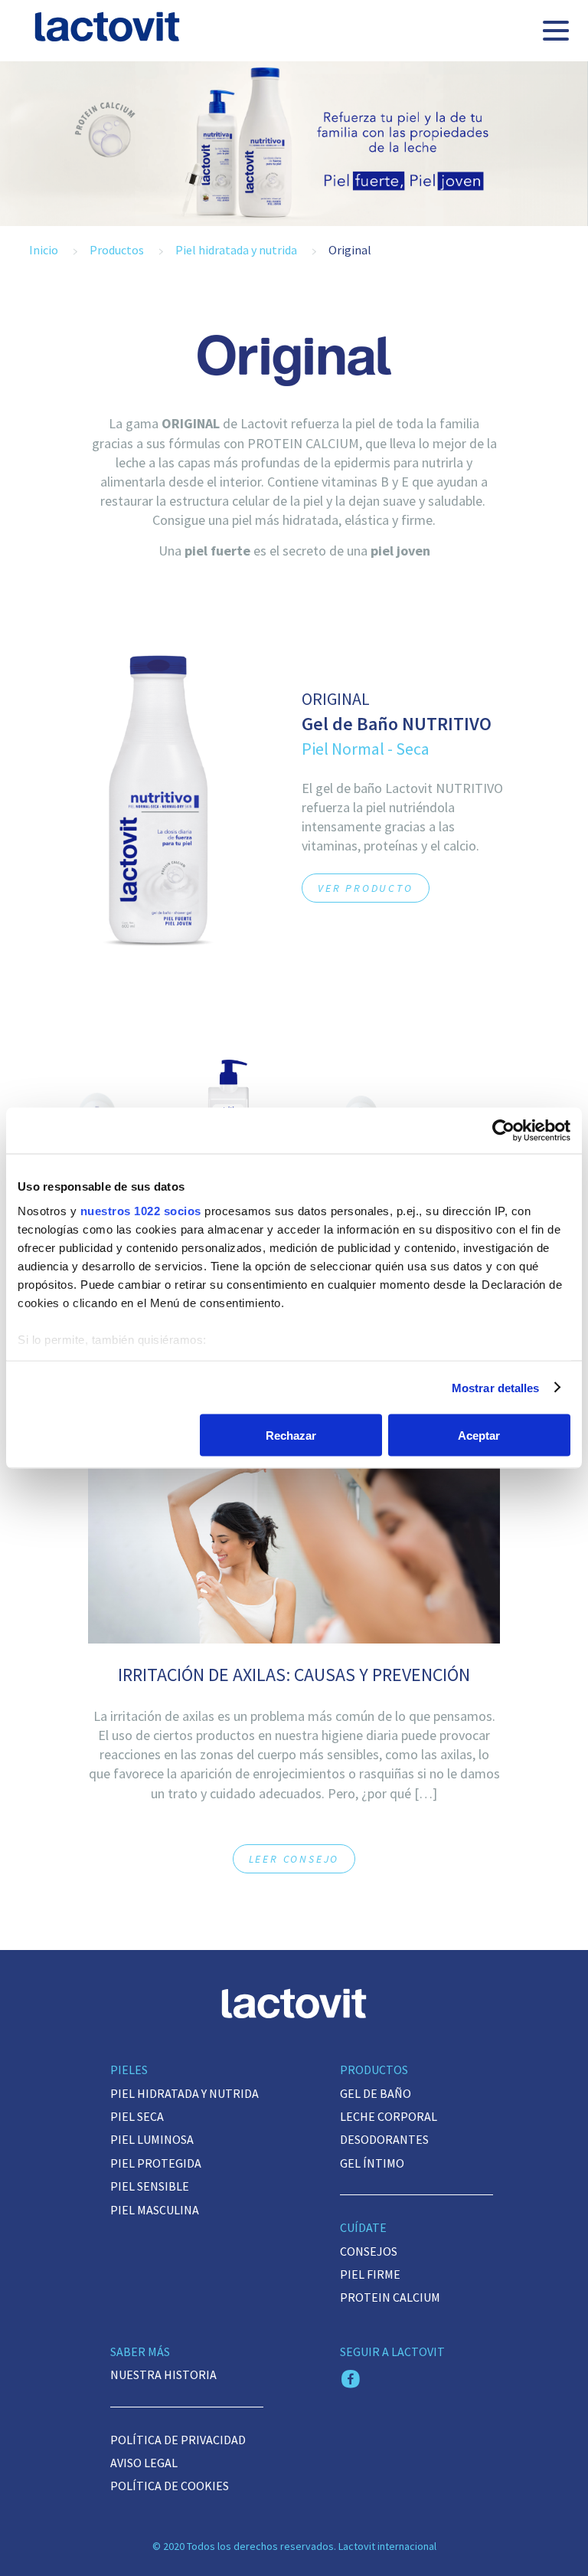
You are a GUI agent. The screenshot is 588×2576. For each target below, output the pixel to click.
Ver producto (366, 888)
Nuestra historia (163, 2374)
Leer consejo (294, 1859)
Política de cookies (170, 2486)
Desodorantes (384, 2139)
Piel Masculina (155, 2210)
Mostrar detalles (496, 1387)
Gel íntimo (372, 2163)
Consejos (369, 2251)
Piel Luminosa (152, 2139)
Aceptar (479, 1435)
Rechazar (291, 1435)
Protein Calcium (390, 2297)
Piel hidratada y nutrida (236, 250)
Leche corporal (389, 2116)
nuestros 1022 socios (141, 1210)
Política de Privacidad (178, 2440)
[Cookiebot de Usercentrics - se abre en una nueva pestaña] (503, 1131)
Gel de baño (376, 2093)
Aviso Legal (144, 2463)
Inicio (44, 250)
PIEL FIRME (370, 2274)
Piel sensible (150, 2186)
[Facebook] (351, 2381)
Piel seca (137, 2116)
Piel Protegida (156, 2163)
